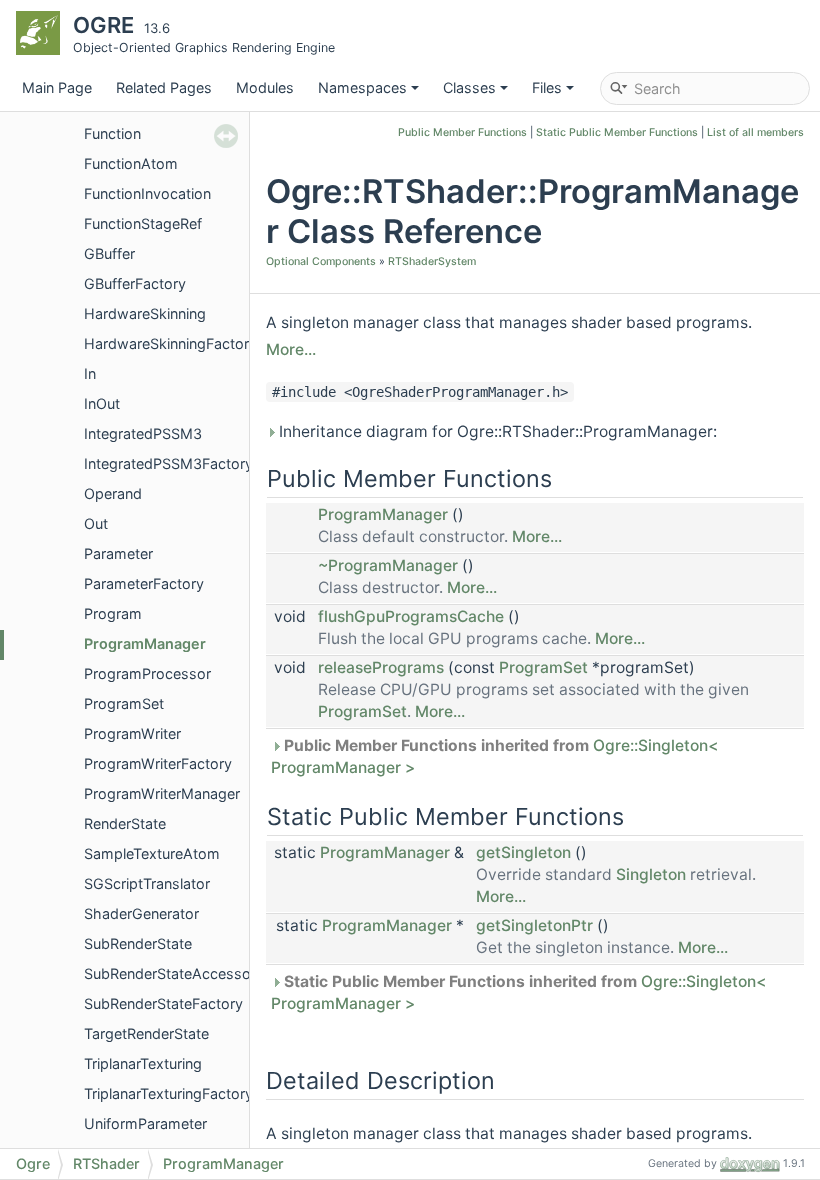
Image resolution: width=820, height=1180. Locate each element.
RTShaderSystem (432, 261)
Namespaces (362, 87)
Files (547, 87)
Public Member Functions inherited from (494, 756)
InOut (102, 403)
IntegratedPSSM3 (143, 433)
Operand (113, 493)
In (90, 373)
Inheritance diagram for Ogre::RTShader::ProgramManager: (496, 431)
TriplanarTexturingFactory (168, 1093)
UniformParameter (145, 1123)
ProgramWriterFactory (158, 763)
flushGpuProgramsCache (411, 616)
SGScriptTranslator (147, 883)
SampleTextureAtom (152, 853)
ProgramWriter (132, 733)
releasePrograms (381, 667)
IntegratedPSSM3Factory (168, 463)
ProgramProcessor (147, 673)
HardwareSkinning (145, 313)
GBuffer (109, 253)
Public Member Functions (462, 132)
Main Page (57, 87)
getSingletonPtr (534, 925)
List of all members (755, 132)
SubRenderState (138, 943)
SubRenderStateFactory (163, 1003)
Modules (265, 87)
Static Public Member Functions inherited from (518, 992)
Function (112, 133)
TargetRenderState (146, 1033)
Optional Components (321, 261)
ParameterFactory (144, 583)
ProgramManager (145, 643)
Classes (469, 87)
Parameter (118, 553)
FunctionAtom (131, 163)
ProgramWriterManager (162, 793)
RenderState (125, 823)
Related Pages (164, 87)
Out (96, 523)
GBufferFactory (135, 283)
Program (113, 613)
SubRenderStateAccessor (170, 973)
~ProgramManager (388, 565)
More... (291, 349)
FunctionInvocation (147, 193)
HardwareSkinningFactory (170, 343)
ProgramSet (124, 703)
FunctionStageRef (143, 223)
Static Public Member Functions (617, 132)
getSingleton (523, 852)
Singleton (651, 874)
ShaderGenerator (141, 913)
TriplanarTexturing (143, 1063)
